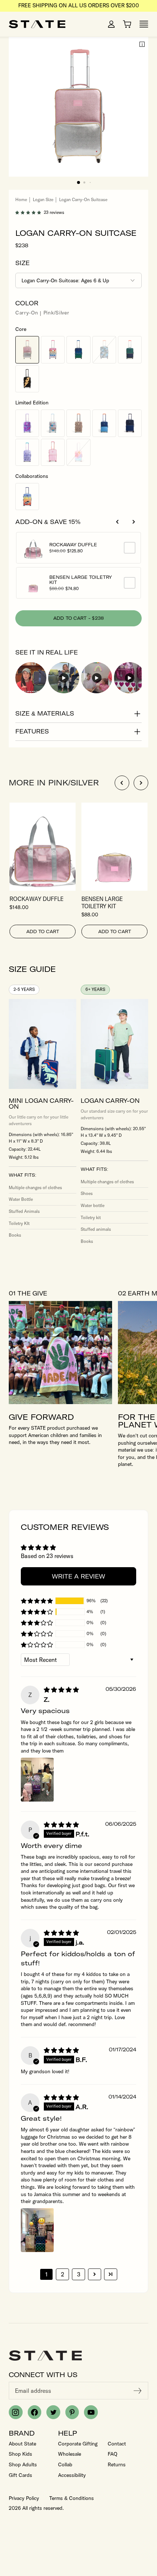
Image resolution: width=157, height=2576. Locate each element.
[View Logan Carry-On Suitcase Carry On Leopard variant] (78, 423)
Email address (33, 2391)
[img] (61, 1690)
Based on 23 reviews (47, 1556)
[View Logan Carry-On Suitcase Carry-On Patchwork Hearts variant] (53, 350)
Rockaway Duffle (82, 545)
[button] (78, 182)
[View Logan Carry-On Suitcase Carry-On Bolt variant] (27, 379)
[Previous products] (118, 522)
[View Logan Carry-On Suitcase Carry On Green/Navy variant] (130, 350)
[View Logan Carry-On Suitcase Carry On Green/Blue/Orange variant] (104, 423)
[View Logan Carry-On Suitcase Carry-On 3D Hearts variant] (27, 423)
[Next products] (134, 522)
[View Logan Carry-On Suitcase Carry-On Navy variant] (130, 423)
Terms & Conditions (72, 2498)
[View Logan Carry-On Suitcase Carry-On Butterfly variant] (27, 452)
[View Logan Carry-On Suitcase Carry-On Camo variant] (104, 350)
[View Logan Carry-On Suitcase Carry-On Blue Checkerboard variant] (78, 350)
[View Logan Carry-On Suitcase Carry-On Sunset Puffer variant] (78, 452)
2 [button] (63, 2274)
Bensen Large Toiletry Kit (81, 580)
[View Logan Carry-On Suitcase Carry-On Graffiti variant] (53, 423)
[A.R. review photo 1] (37, 2230)
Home (21, 199)
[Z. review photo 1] (37, 1780)
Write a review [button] (78, 1576)
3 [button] (79, 2274)
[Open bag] (127, 24)
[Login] (111, 24)
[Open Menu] (144, 24)
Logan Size (43, 199)
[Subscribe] (138, 2391)
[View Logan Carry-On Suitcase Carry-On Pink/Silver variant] (27, 350)
